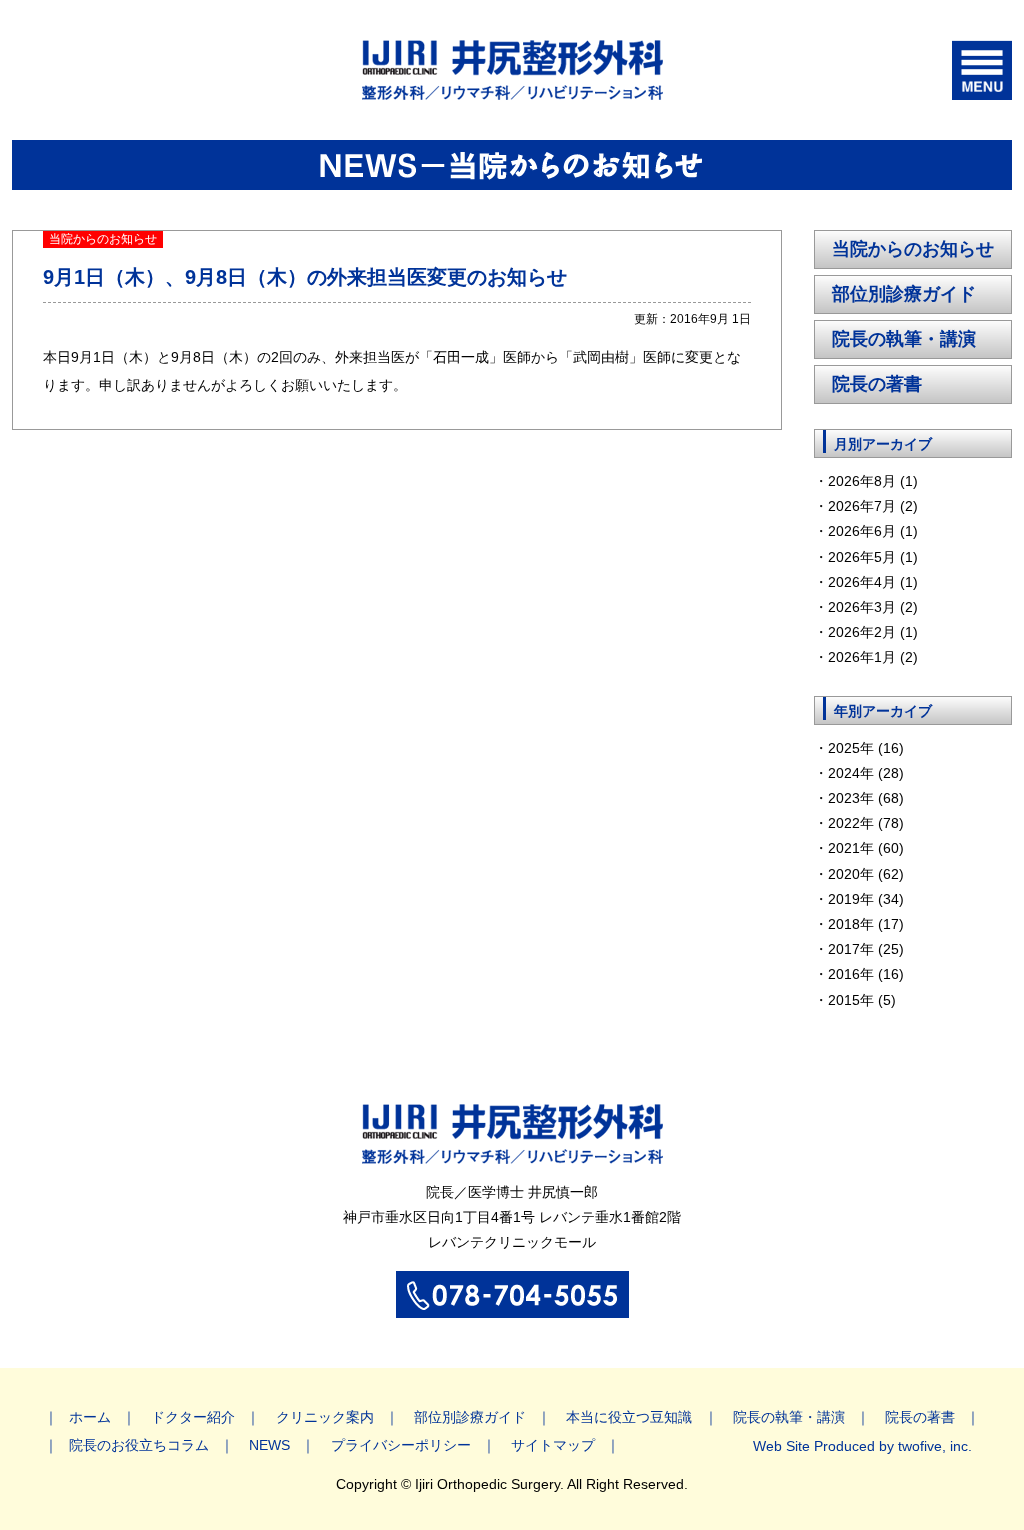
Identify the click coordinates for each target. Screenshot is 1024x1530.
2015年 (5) (862, 1000)
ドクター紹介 (193, 1417)
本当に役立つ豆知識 (629, 1417)
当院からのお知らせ (913, 249)
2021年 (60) (866, 848)
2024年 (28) (866, 773)
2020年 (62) (866, 874)
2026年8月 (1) (873, 481)
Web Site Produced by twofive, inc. (862, 1446)
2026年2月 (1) (873, 632)
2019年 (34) (866, 899)
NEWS (269, 1445)
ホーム (90, 1417)
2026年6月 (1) (873, 531)
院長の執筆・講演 (904, 339)
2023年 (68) (866, 798)
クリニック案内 (325, 1417)
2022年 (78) (866, 823)
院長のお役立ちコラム (139, 1445)
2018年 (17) (866, 924)
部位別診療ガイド (904, 294)
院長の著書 (877, 384)
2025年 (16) (866, 748)
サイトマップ (553, 1445)
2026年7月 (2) (873, 506)
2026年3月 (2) (873, 607)
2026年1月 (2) (873, 657)
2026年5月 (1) (873, 557)
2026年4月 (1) (873, 582)
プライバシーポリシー (401, 1445)
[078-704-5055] (512, 1307)
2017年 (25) (866, 949)
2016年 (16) (866, 974)
